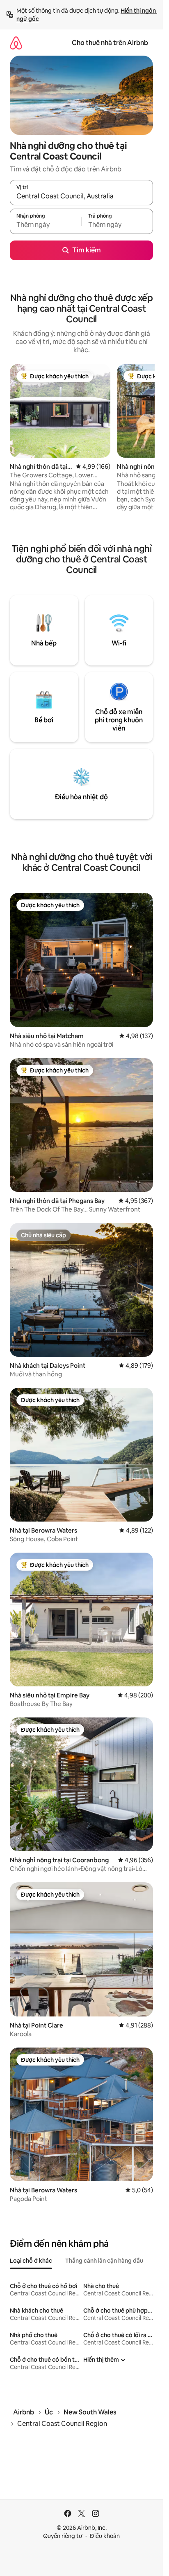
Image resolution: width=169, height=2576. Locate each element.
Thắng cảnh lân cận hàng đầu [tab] (104, 2261)
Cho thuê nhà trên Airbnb (110, 43)
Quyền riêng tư (63, 2536)
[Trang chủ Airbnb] (16, 43)
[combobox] (81, 196)
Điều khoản (105, 2536)
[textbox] (46, 225)
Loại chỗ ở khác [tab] (31, 2261)
